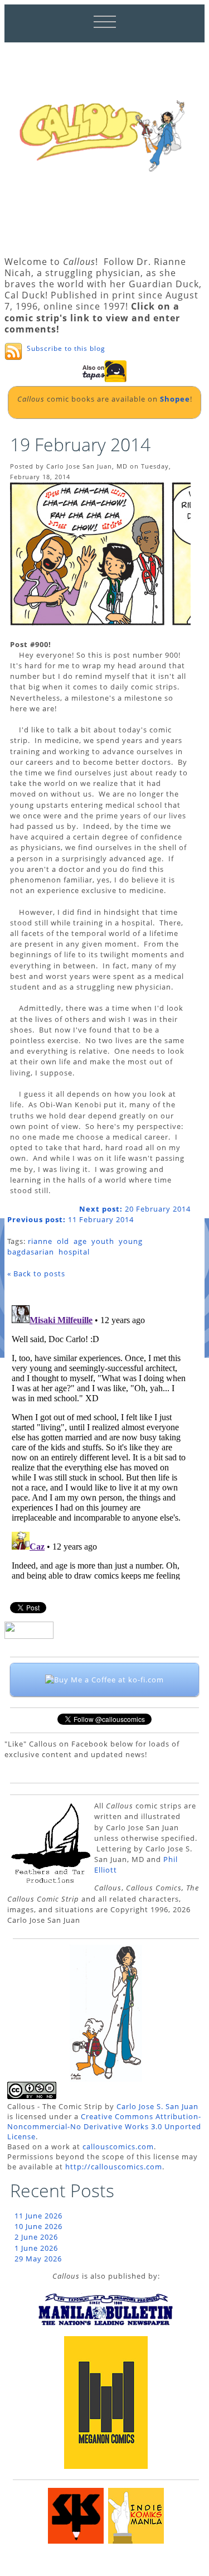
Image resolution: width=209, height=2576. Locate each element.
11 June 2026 (38, 2216)
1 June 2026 (36, 2248)
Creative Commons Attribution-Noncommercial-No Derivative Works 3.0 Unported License (104, 2126)
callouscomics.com (118, 2146)
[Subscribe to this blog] (13, 351)
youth (103, 1241)
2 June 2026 (36, 2237)
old (63, 1241)
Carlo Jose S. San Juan (157, 2106)
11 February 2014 (71, 1219)
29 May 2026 (38, 2259)
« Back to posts (36, 1273)
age (80, 1241)
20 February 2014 (135, 1209)
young (131, 1241)
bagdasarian (31, 1252)
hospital (74, 1252)
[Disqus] (99, 1440)
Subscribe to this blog (66, 348)
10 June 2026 (38, 2226)
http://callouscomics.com (114, 2167)
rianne (40, 1241)
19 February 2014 (80, 444)
